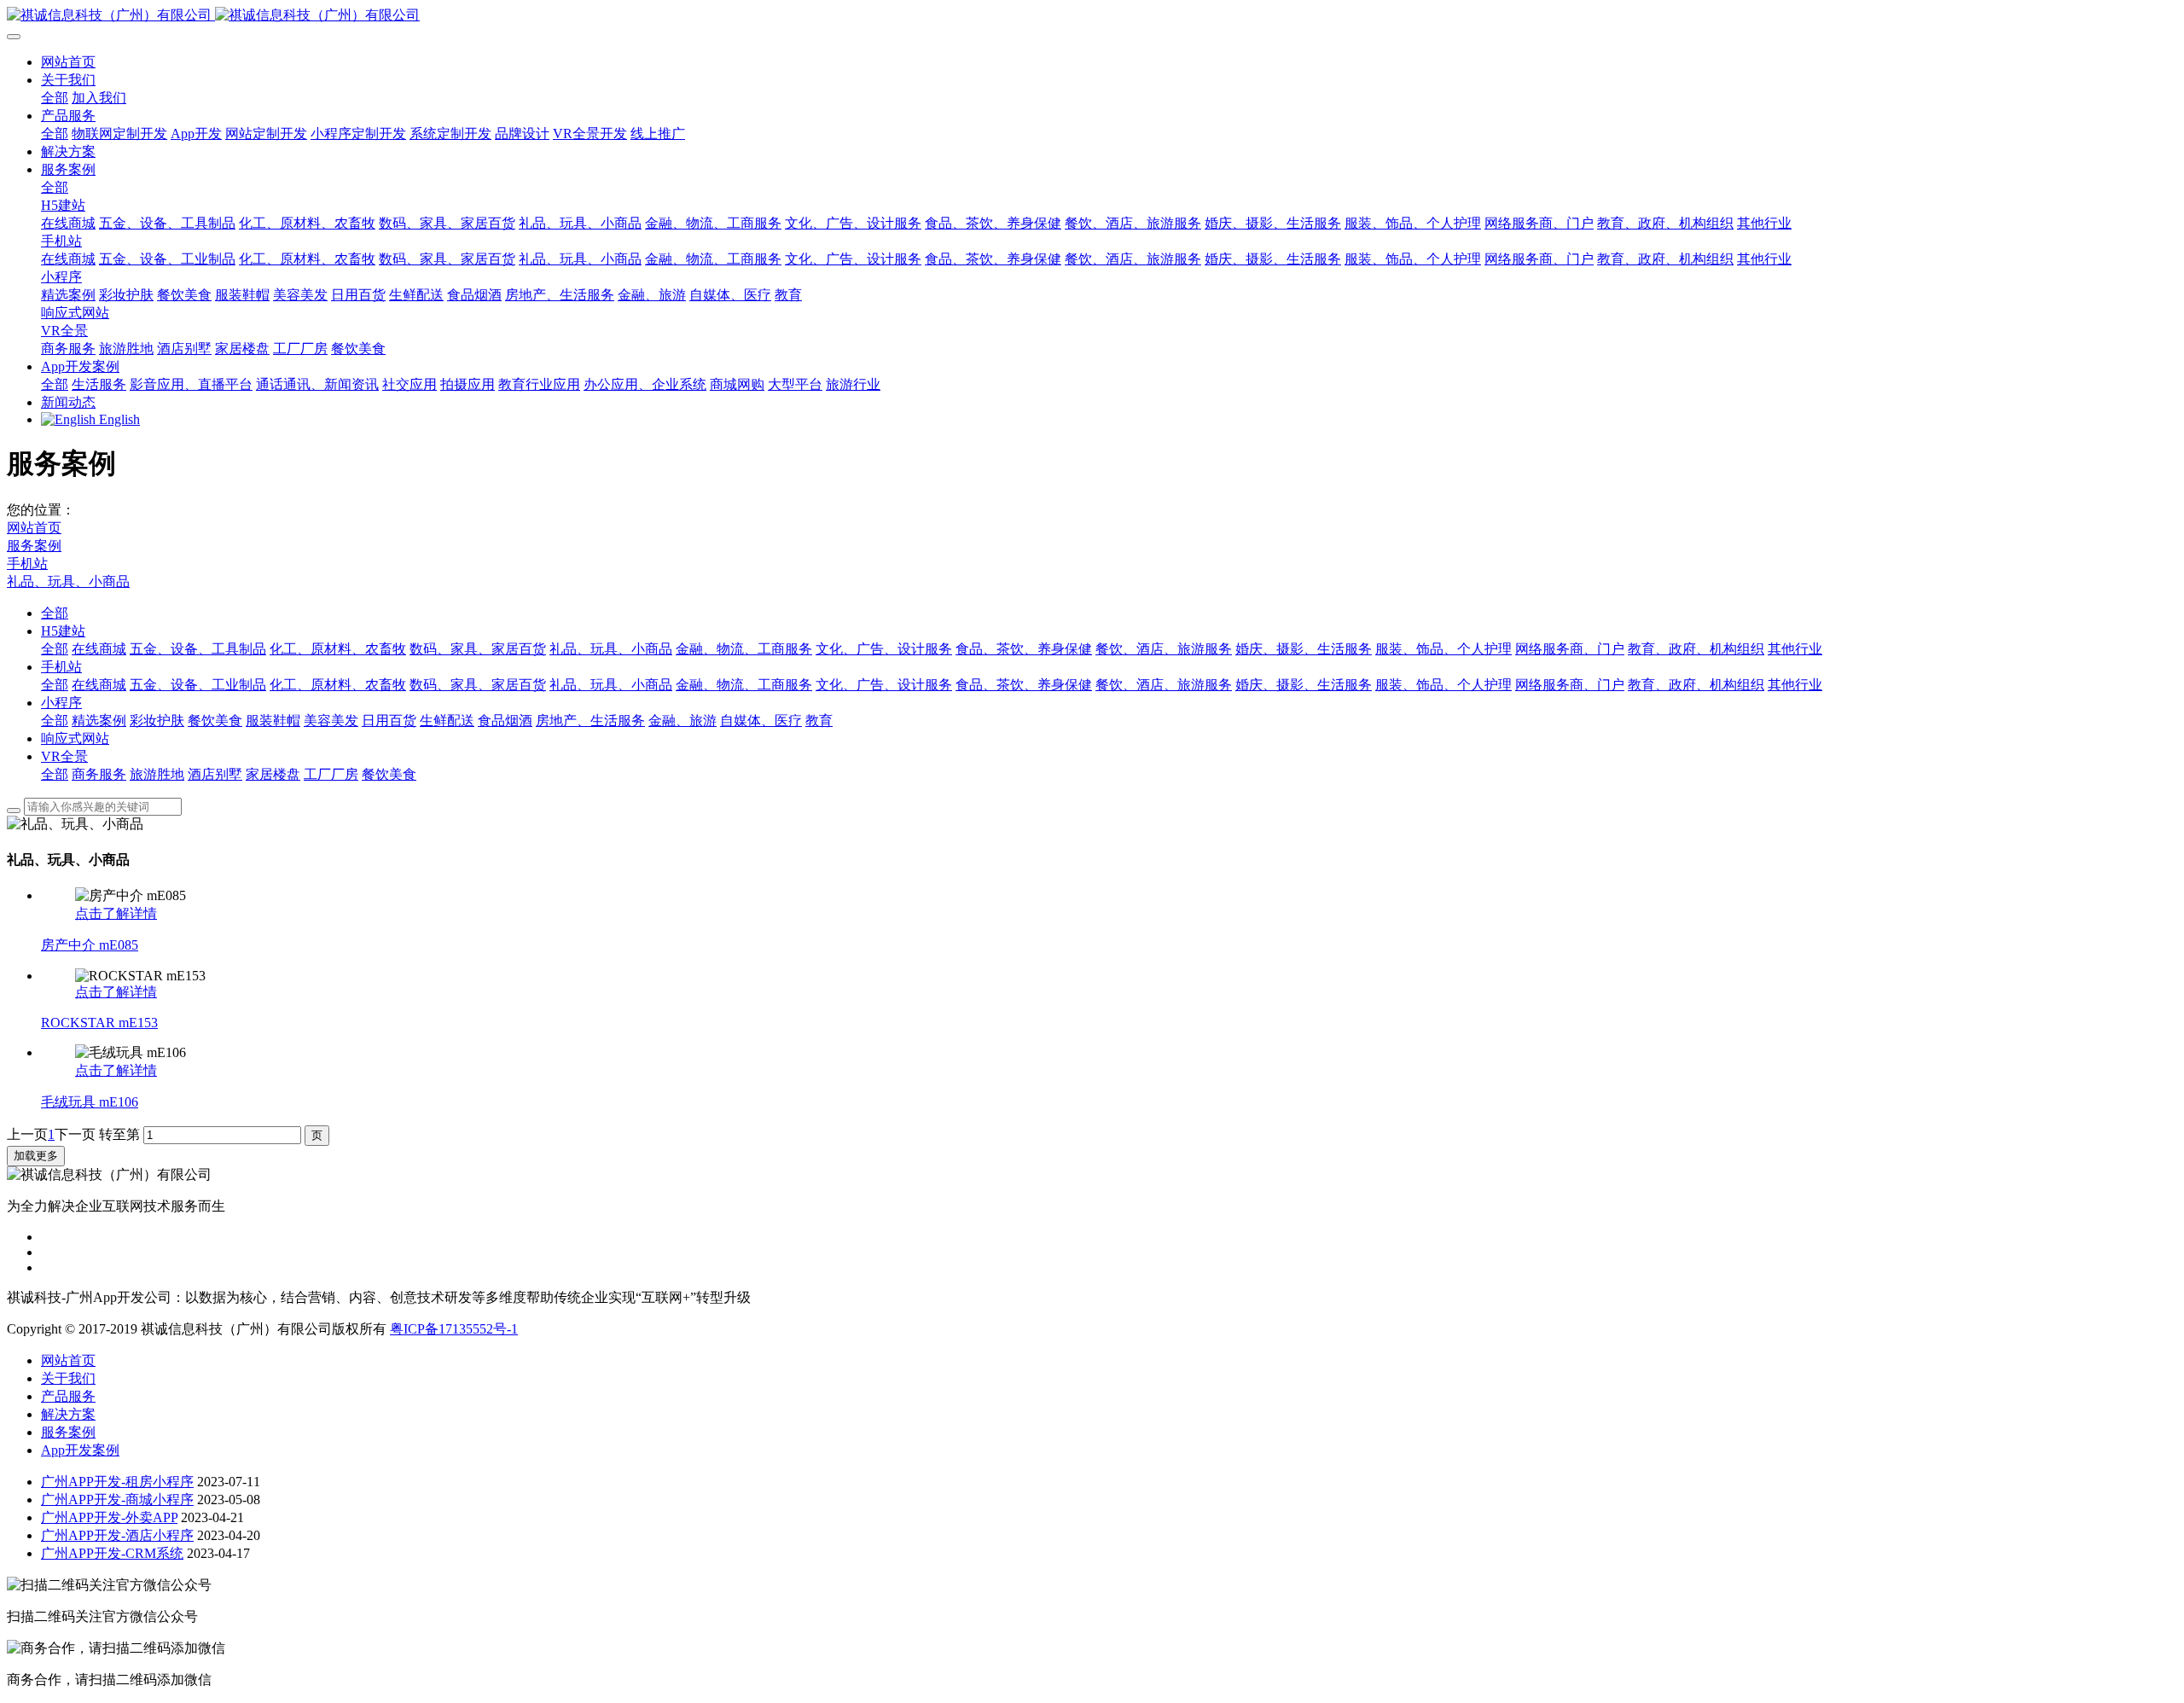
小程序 (61, 703)
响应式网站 (75, 738)
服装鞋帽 (273, 721)
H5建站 (63, 631)
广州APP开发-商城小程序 (117, 1500)
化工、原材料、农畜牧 (338, 649)
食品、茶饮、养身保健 (1024, 649)
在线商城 (99, 649)
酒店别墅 (215, 774)
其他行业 (1795, 649)
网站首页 (68, 62)
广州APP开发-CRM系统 (112, 1553)
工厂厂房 (331, 774)
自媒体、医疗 (761, 721)
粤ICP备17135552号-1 (454, 1329)
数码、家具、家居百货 (478, 649)
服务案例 (34, 546)
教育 (819, 721)
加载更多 (36, 1156)
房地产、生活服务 (590, 721)
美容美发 (331, 721)
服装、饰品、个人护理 (1443, 649)
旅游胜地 (157, 774)
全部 (55, 98)
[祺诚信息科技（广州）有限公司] (1092, 16)
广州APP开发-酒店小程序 (117, 1535)
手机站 (27, 564)
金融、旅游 (682, 721)
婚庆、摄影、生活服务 (1304, 649)
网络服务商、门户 (1570, 649)
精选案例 (99, 721)
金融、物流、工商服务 (744, 649)
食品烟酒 (505, 721)
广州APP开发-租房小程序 (117, 1482)
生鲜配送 (447, 721)
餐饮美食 (215, 721)
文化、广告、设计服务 (884, 649)
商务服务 (99, 774)
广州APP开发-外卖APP (109, 1517)
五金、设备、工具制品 (198, 649)
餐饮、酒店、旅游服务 (1164, 649)
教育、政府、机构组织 (1696, 649)
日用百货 (389, 721)
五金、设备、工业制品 (198, 685)
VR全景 (64, 756)
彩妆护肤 (157, 721)
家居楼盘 (273, 774)
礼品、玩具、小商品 (68, 581)
